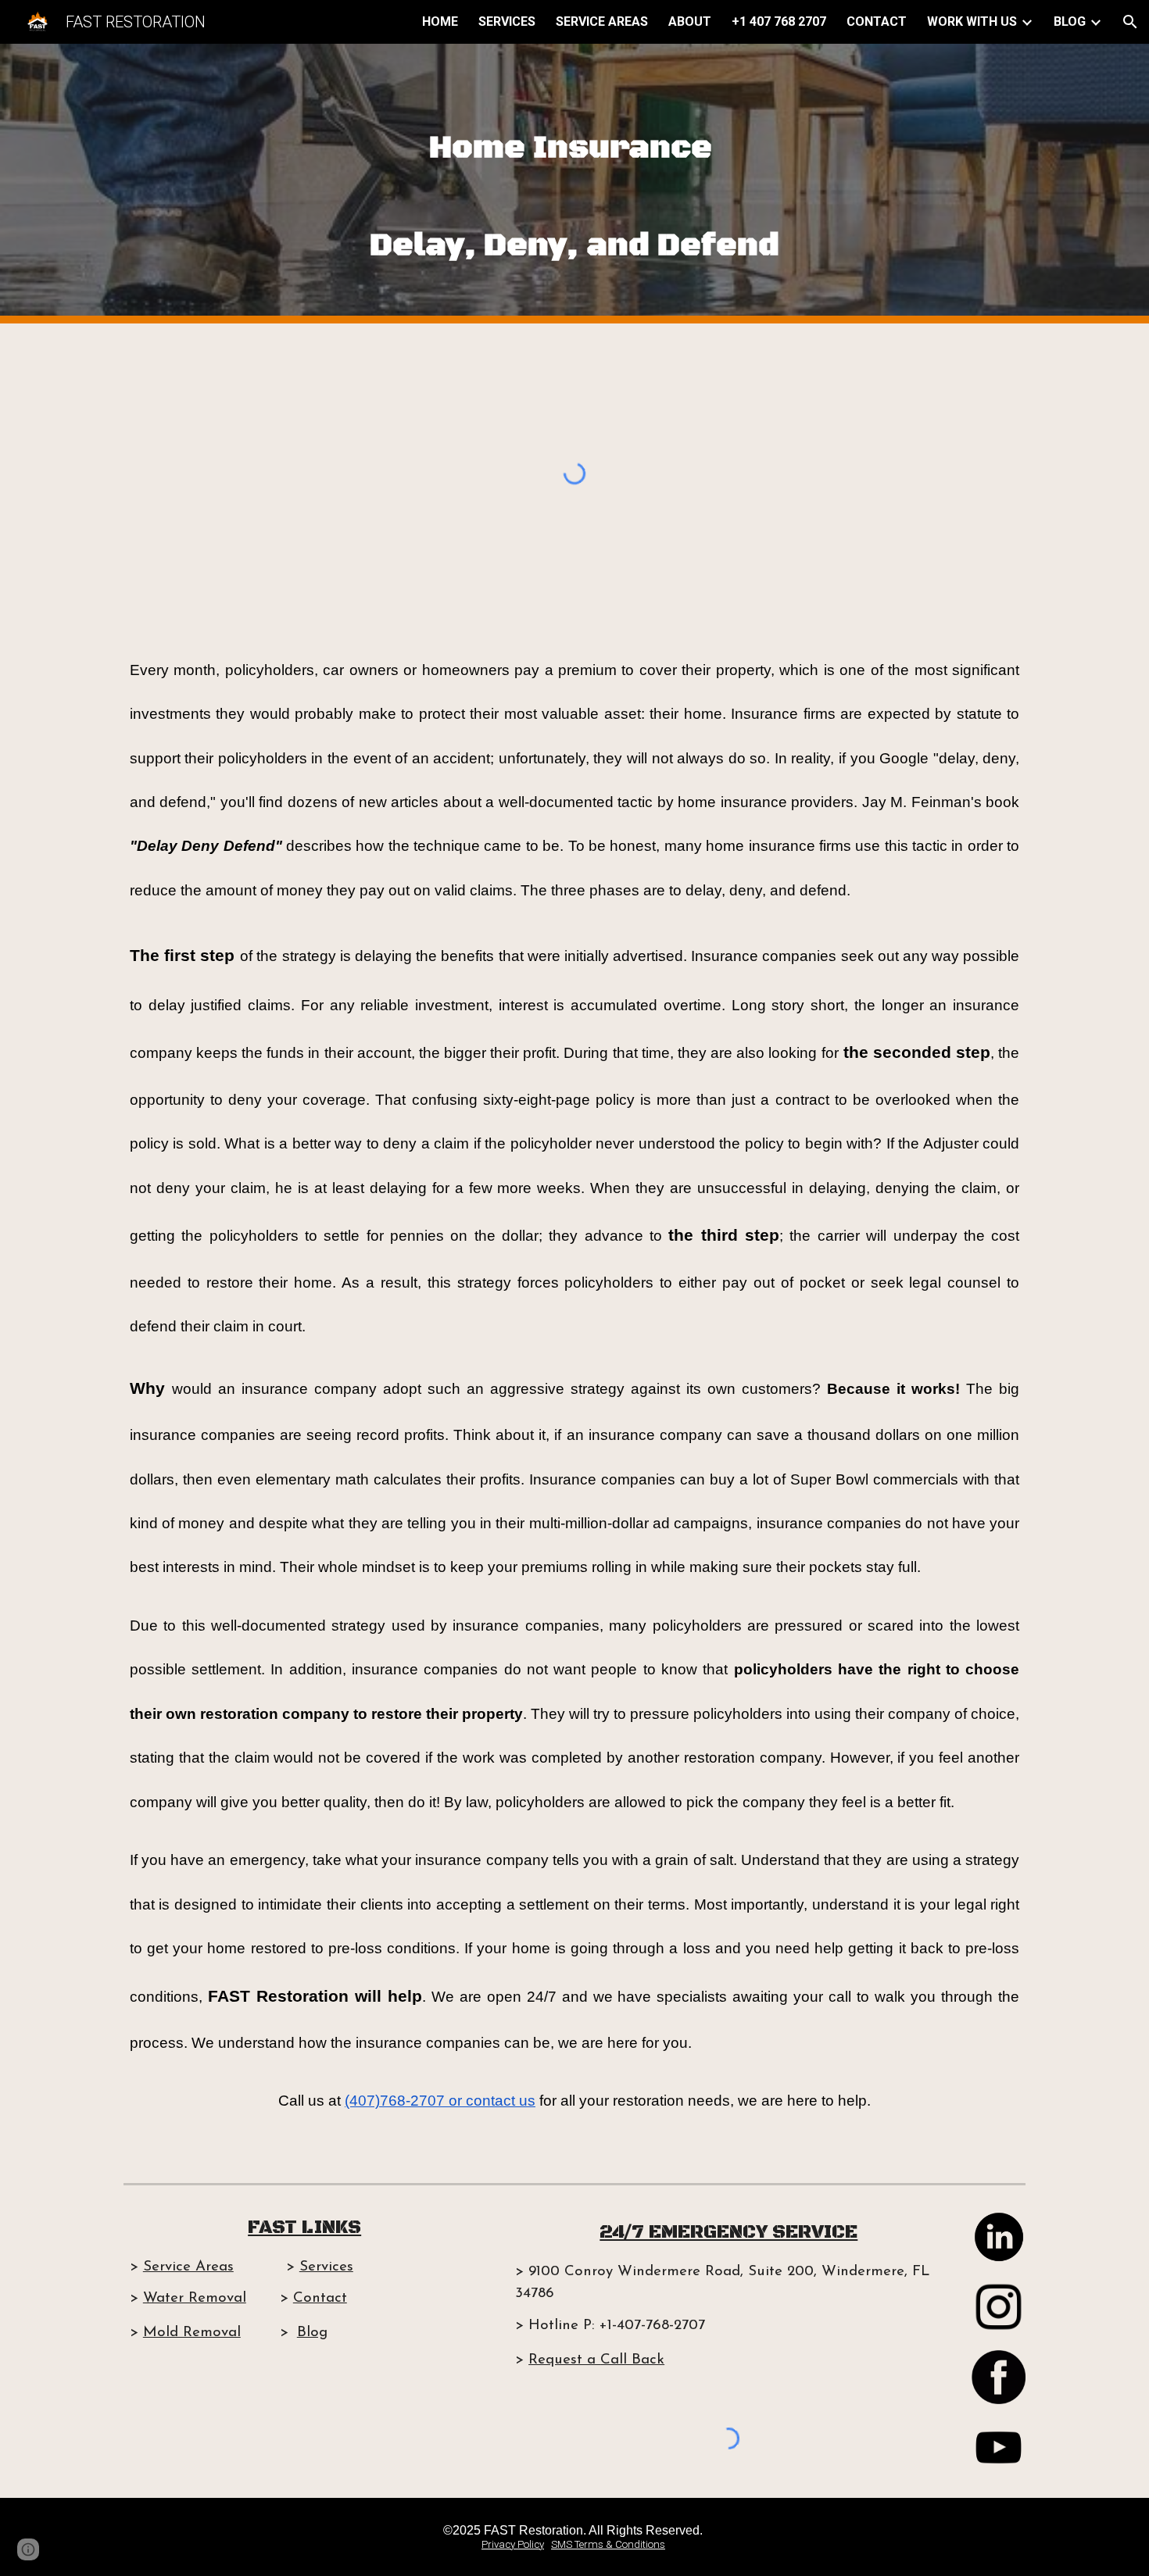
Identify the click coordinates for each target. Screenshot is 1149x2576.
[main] (574, 184)
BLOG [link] (1070, 21)
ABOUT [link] (690, 21)
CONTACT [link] (877, 21)
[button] (1130, 22)
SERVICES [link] (507, 21)
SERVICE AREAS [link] (602, 21)
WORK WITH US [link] (972, 21)
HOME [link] (440, 21)
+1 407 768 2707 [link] (779, 21)
